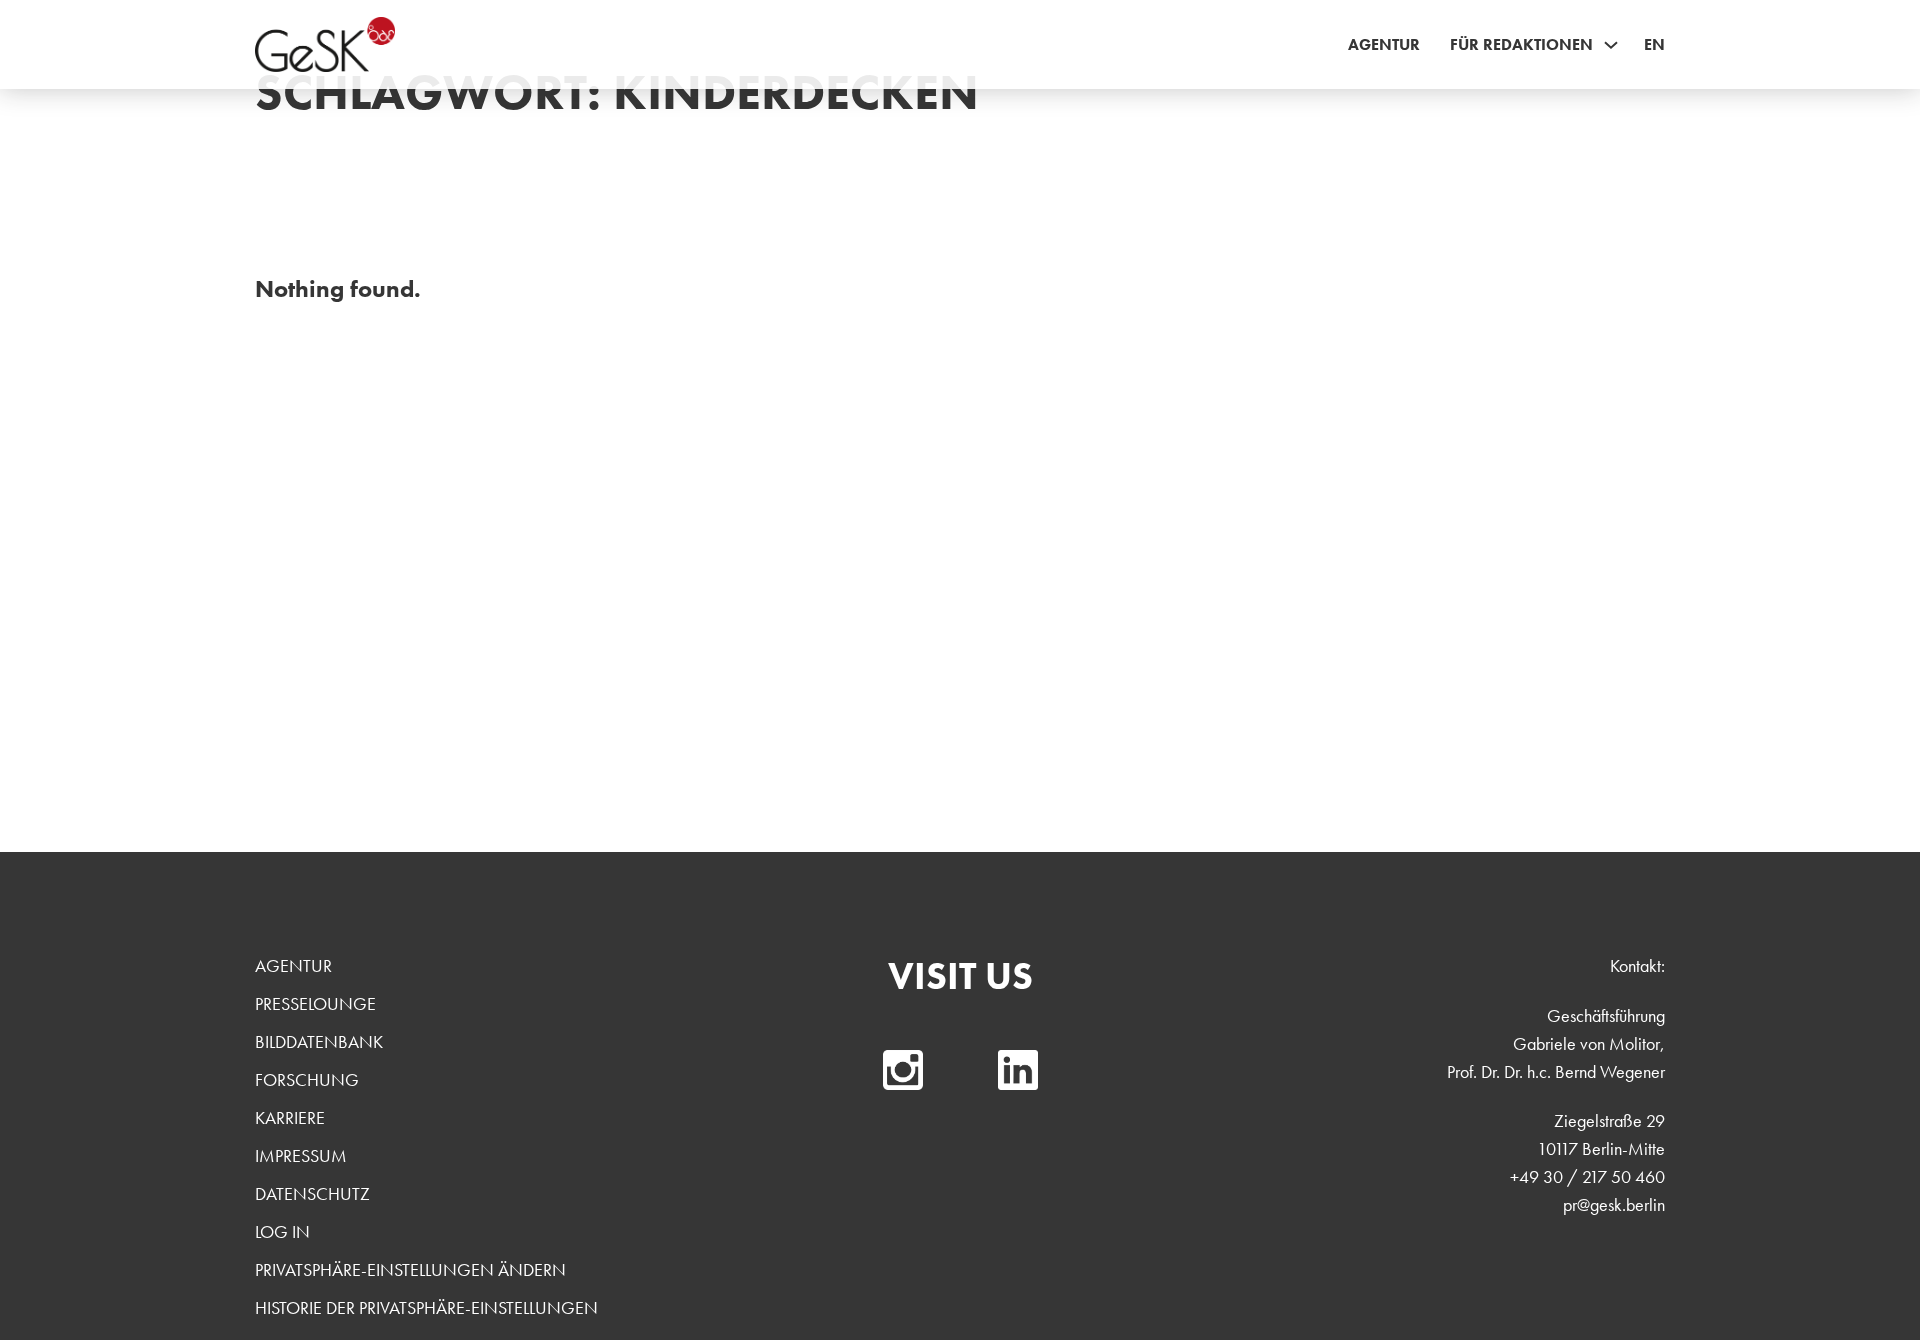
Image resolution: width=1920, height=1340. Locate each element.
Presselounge (315, 1003)
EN (1654, 44)
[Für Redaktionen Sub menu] (1611, 45)
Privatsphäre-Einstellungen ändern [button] (410, 1269)
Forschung (307, 1079)
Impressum (301, 1155)
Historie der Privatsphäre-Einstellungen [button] (426, 1307)
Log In (282, 1231)
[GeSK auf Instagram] (903, 1070)
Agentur (1384, 44)
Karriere (290, 1117)
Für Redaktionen (1521, 44)
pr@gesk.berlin (1614, 1204)
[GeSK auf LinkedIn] (1018, 1070)
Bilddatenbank (319, 1041)
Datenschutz (312, 1193)
